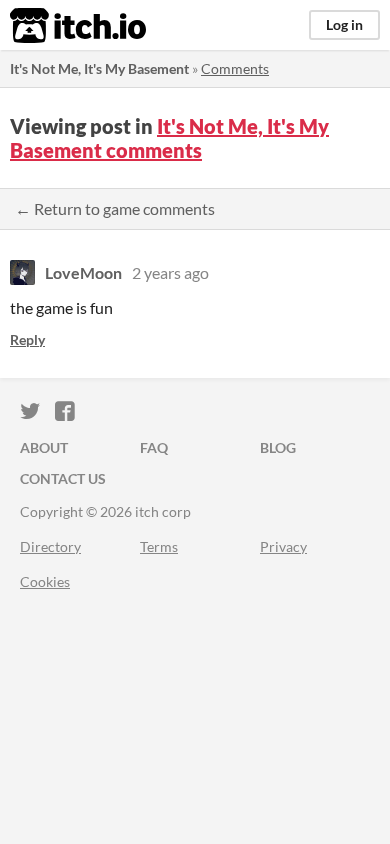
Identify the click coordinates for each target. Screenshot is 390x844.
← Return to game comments (115, 208)
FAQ (154, 447)
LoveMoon (83, 272)
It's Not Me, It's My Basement (99, 68)
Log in (344, 24)
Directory (50, 546)
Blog (278, 447)
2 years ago (170, 272)
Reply (27, 339)
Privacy (283, 546)
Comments (235, 68)
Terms (159, 546)
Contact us (63, 478)
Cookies (45, 581)
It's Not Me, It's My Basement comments (169, 138)
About (44, 447)
